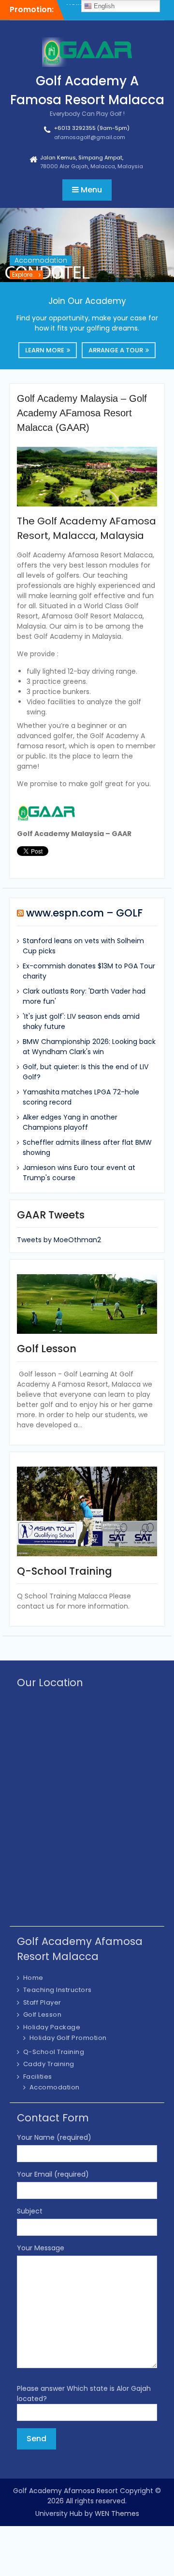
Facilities (38, 2077)
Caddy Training (49, 2064)
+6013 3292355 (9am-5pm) (92, 128)
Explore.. (24, 275)
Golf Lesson (43, 2015)
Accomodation (41, 260)
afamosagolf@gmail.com (90, 137)
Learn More (45, 350)
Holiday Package (52, 2027)
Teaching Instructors (58, 1990)
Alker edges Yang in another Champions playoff (70, 1122)
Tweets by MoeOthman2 (59, 1240)
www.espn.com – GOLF (84, 913)
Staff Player (42, 2002)
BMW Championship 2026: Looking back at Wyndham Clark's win (89, 1047)
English (103, 6)
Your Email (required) (53, 2174)
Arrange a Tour (116, 350)
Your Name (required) (54, 2137)
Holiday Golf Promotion (68, 2038)
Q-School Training (54, 2052)
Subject (30, 2211)
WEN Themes (117, 2513)
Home (33, 1978)
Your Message (41, 2248)
